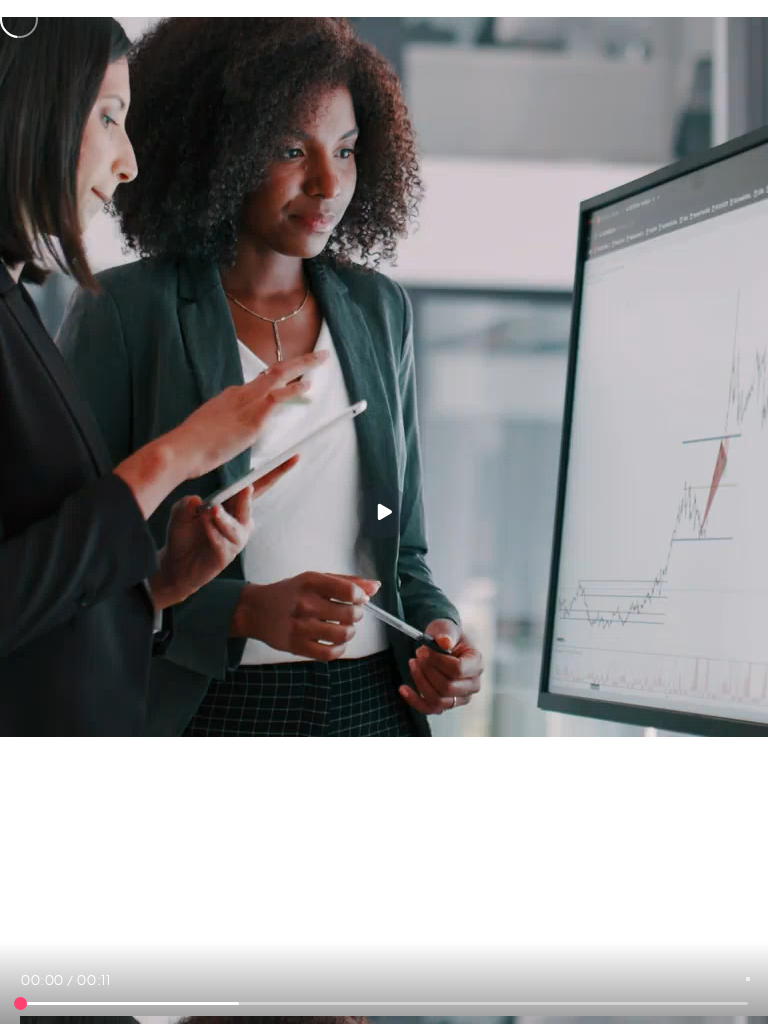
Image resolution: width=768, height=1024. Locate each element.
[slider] (20, 1003)
